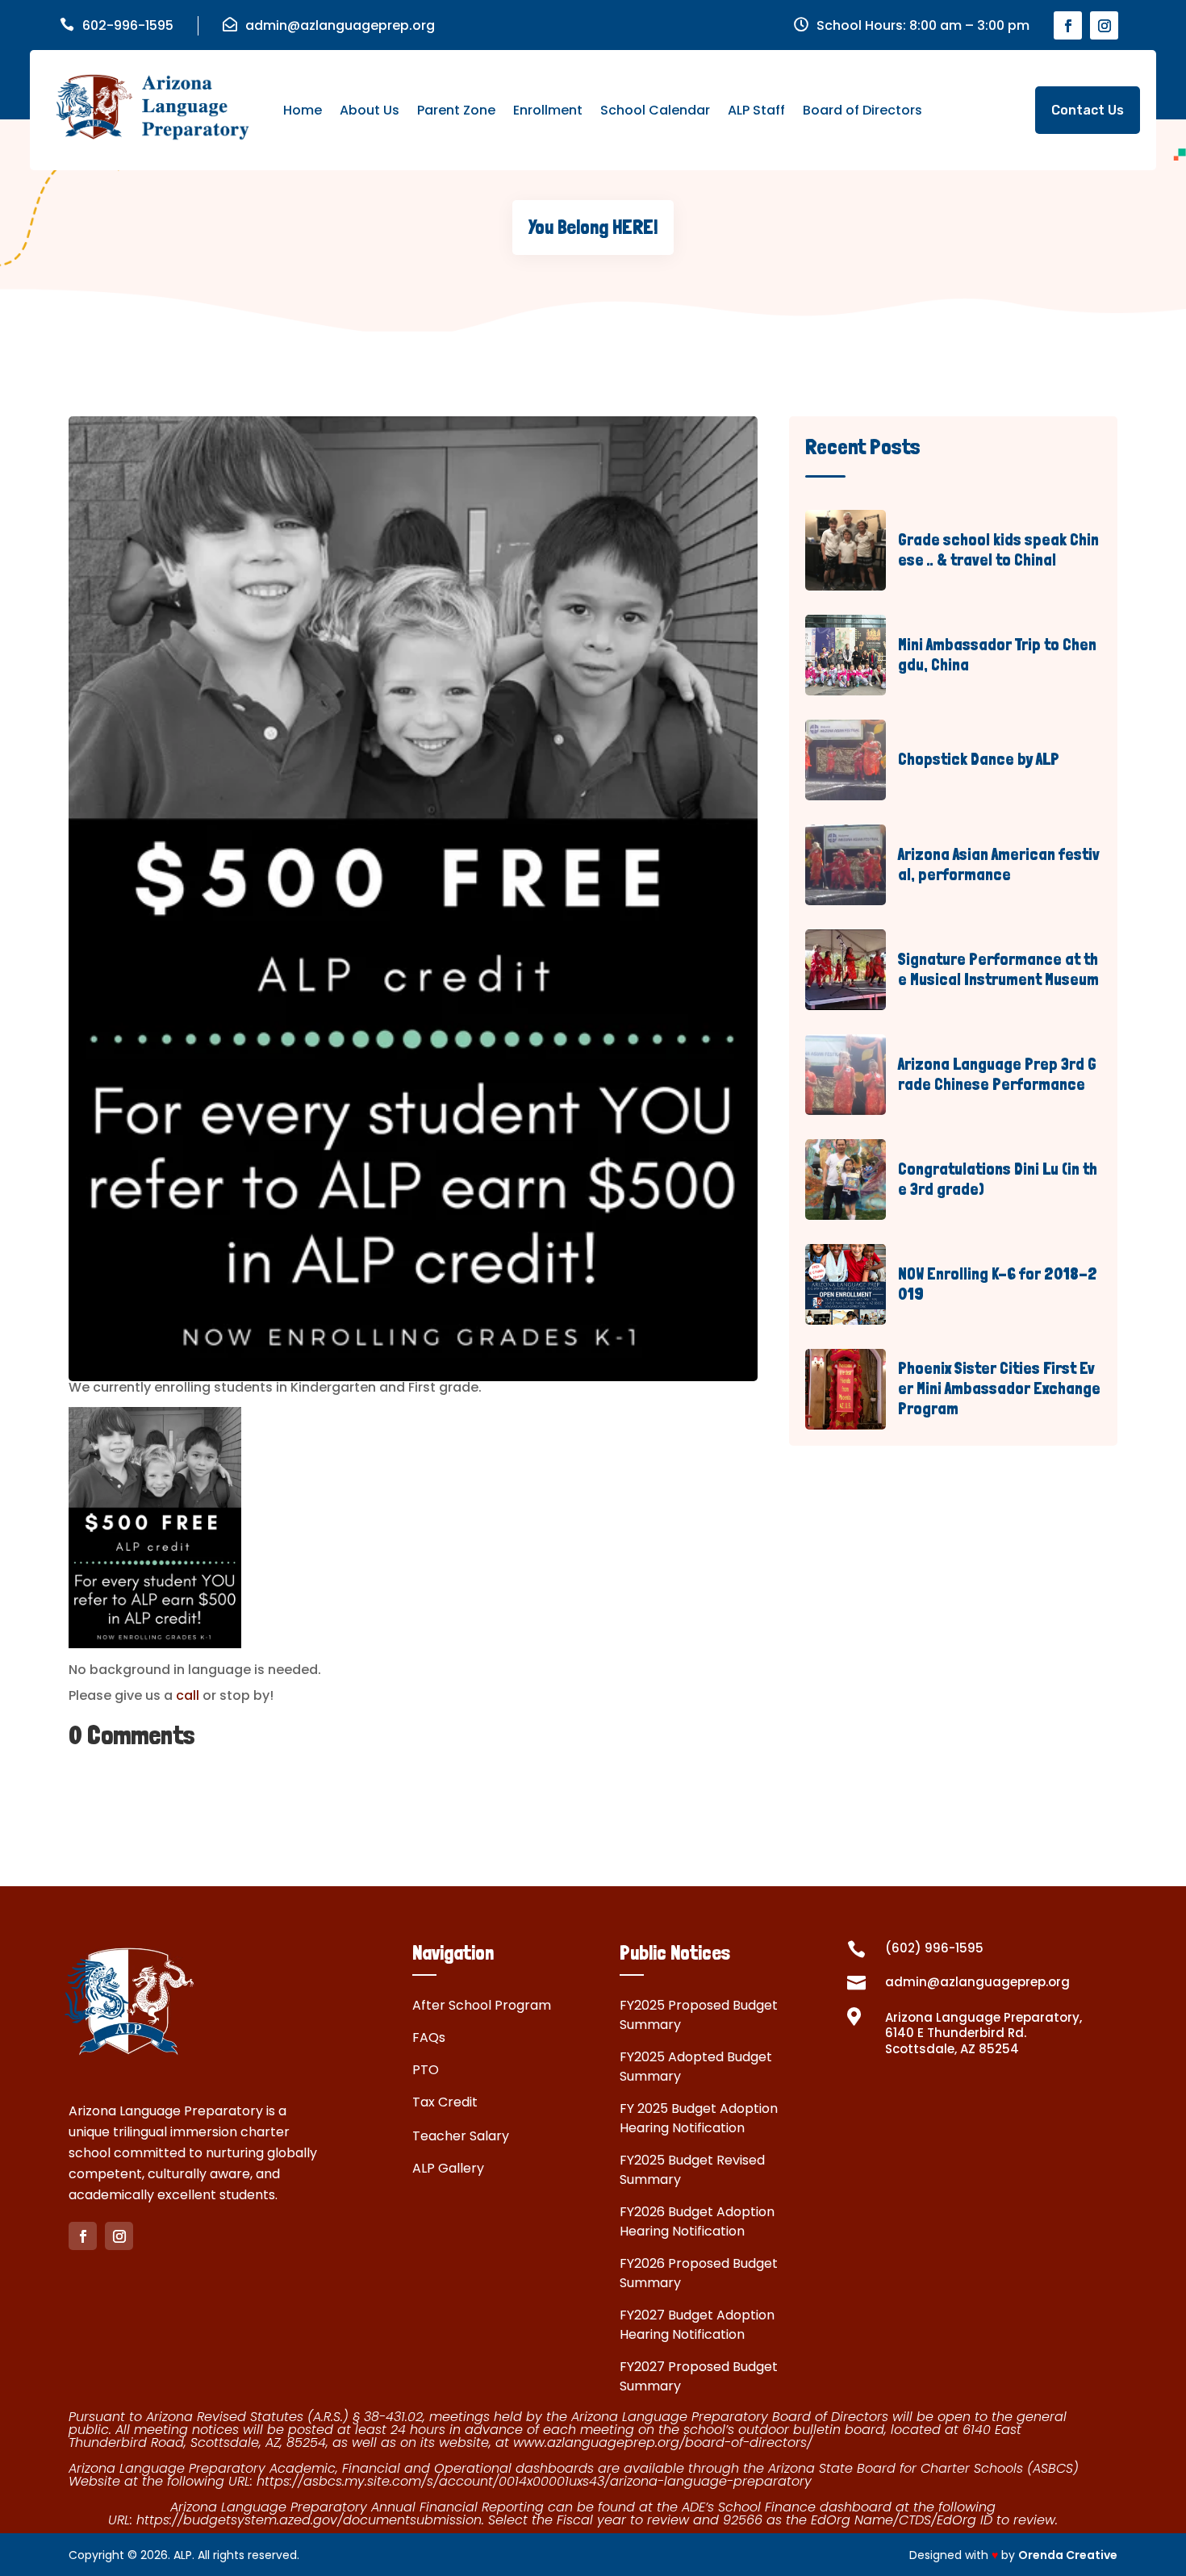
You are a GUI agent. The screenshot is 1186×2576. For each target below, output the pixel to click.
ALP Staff (756, 110)
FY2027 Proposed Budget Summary (699, 2376)
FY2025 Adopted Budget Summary (696, 2067)
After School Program (482, 2005)
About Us (370, 110)
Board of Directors (862, 110)
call (186, 1695)
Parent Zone (456, 110)
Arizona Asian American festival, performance (999, 864)
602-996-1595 (128, 25)
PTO (426, 2070)
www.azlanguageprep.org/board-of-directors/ (663, 2442)
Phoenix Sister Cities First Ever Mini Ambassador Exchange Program (999, 1388)
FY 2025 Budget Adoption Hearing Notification (699, 2118)
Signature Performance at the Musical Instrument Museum (998, 969)
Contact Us (1088, 110)
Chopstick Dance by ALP (979, 759)
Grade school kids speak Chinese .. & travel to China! (998, 550)
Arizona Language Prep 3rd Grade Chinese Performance (997, 1074)
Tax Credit (445, 2102)
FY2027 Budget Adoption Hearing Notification (697, 2325)
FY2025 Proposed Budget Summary (699, 2015)
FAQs (429, 2037)
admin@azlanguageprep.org (340, 25)
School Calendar (655, 110)
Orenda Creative (1068, 2555)
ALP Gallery (448, 2168)
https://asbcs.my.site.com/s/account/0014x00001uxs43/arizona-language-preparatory (534, 2481)
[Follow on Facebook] (1068, 25)
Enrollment (548, 110)
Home (303, 110)
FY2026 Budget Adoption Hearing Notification (697, 2221)
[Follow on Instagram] (1104, 25)
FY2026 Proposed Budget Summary (699, 2273)
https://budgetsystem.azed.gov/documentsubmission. (312, 2520)
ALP (183, 2555)
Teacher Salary (461, 2136)
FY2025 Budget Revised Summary (692, 2170)
